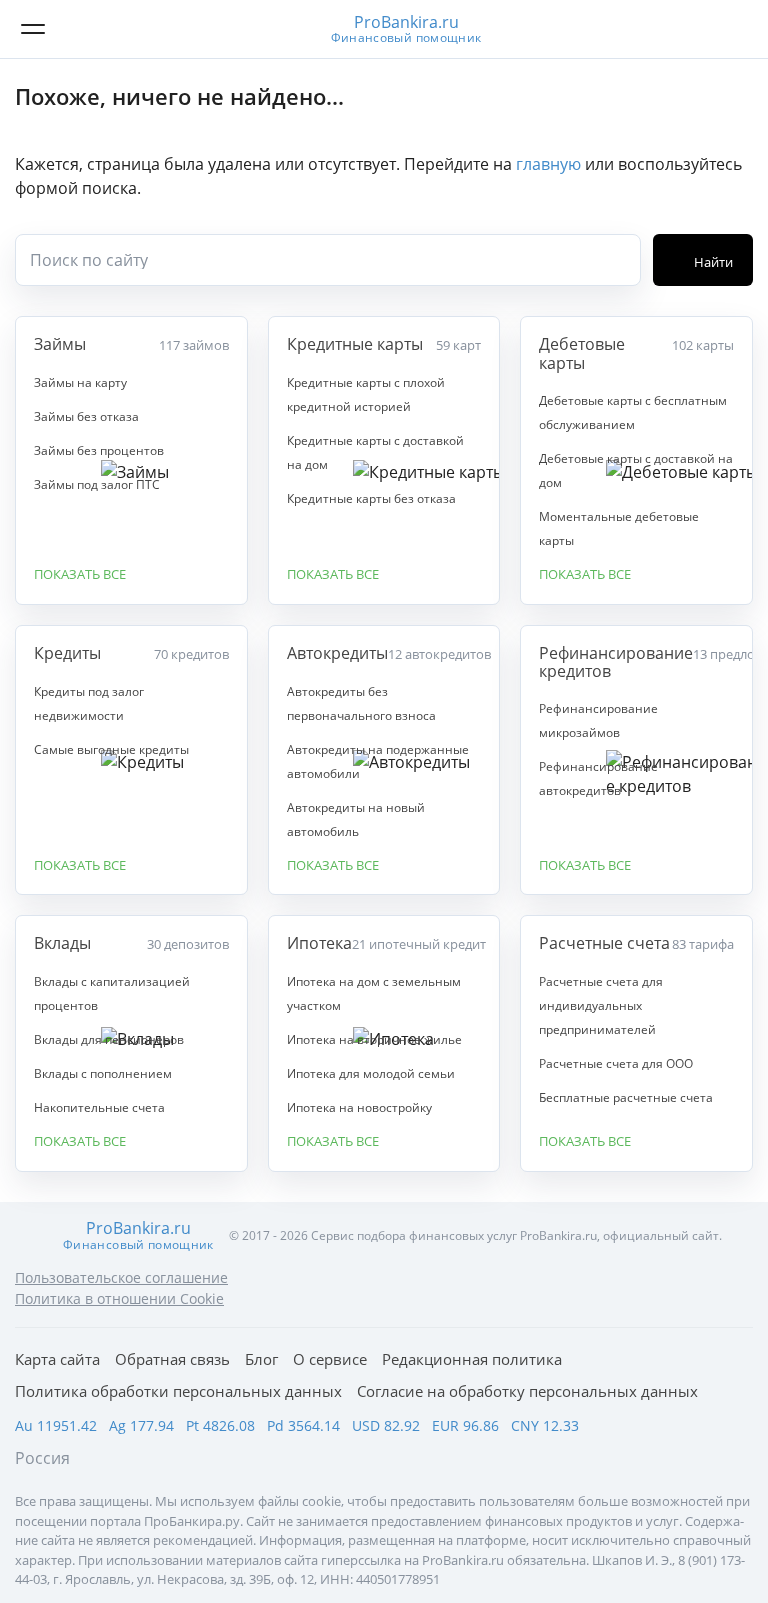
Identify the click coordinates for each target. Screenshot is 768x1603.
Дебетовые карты (582, 353)
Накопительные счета (99, 1107)
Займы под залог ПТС (97, 484)
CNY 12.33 (545, 1425)
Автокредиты (337, 653)
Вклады (62, 943)
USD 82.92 (386, 1425)
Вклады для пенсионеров (109, 1039)
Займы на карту (80, 382)
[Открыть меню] (33, 29)
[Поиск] (733, 29)
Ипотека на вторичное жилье (374, 1039)
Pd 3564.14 (303, 1425)
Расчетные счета (604, 943)
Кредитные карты (355, 344)
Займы (60, 344)
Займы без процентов (99, 450)
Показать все (80, 574)
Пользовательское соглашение (121, 1277)
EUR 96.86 (465, 1425)
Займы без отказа (86, 416)
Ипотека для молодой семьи (371, 1073)
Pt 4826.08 (220, 1425)
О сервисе (330, 1359)
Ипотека (319, 943)
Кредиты (67, 653)
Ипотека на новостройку (359, 1107)
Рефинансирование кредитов (616, 662)
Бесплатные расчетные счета (626, 1097)
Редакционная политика (472, 1359)
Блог (261, 1359)
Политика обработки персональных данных (178, 1391)
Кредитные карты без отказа (371, 498)
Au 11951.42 (56, 1425)
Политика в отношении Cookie (119, 1298)
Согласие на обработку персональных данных (527, 1391)
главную (548, 164)
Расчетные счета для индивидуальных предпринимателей (601, 1005)
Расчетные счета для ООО (616, 1063)
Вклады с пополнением (103, 1073)
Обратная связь (172, 1359)
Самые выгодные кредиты (111, 749)
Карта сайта (57, 1359)
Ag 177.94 (141, 1425)
